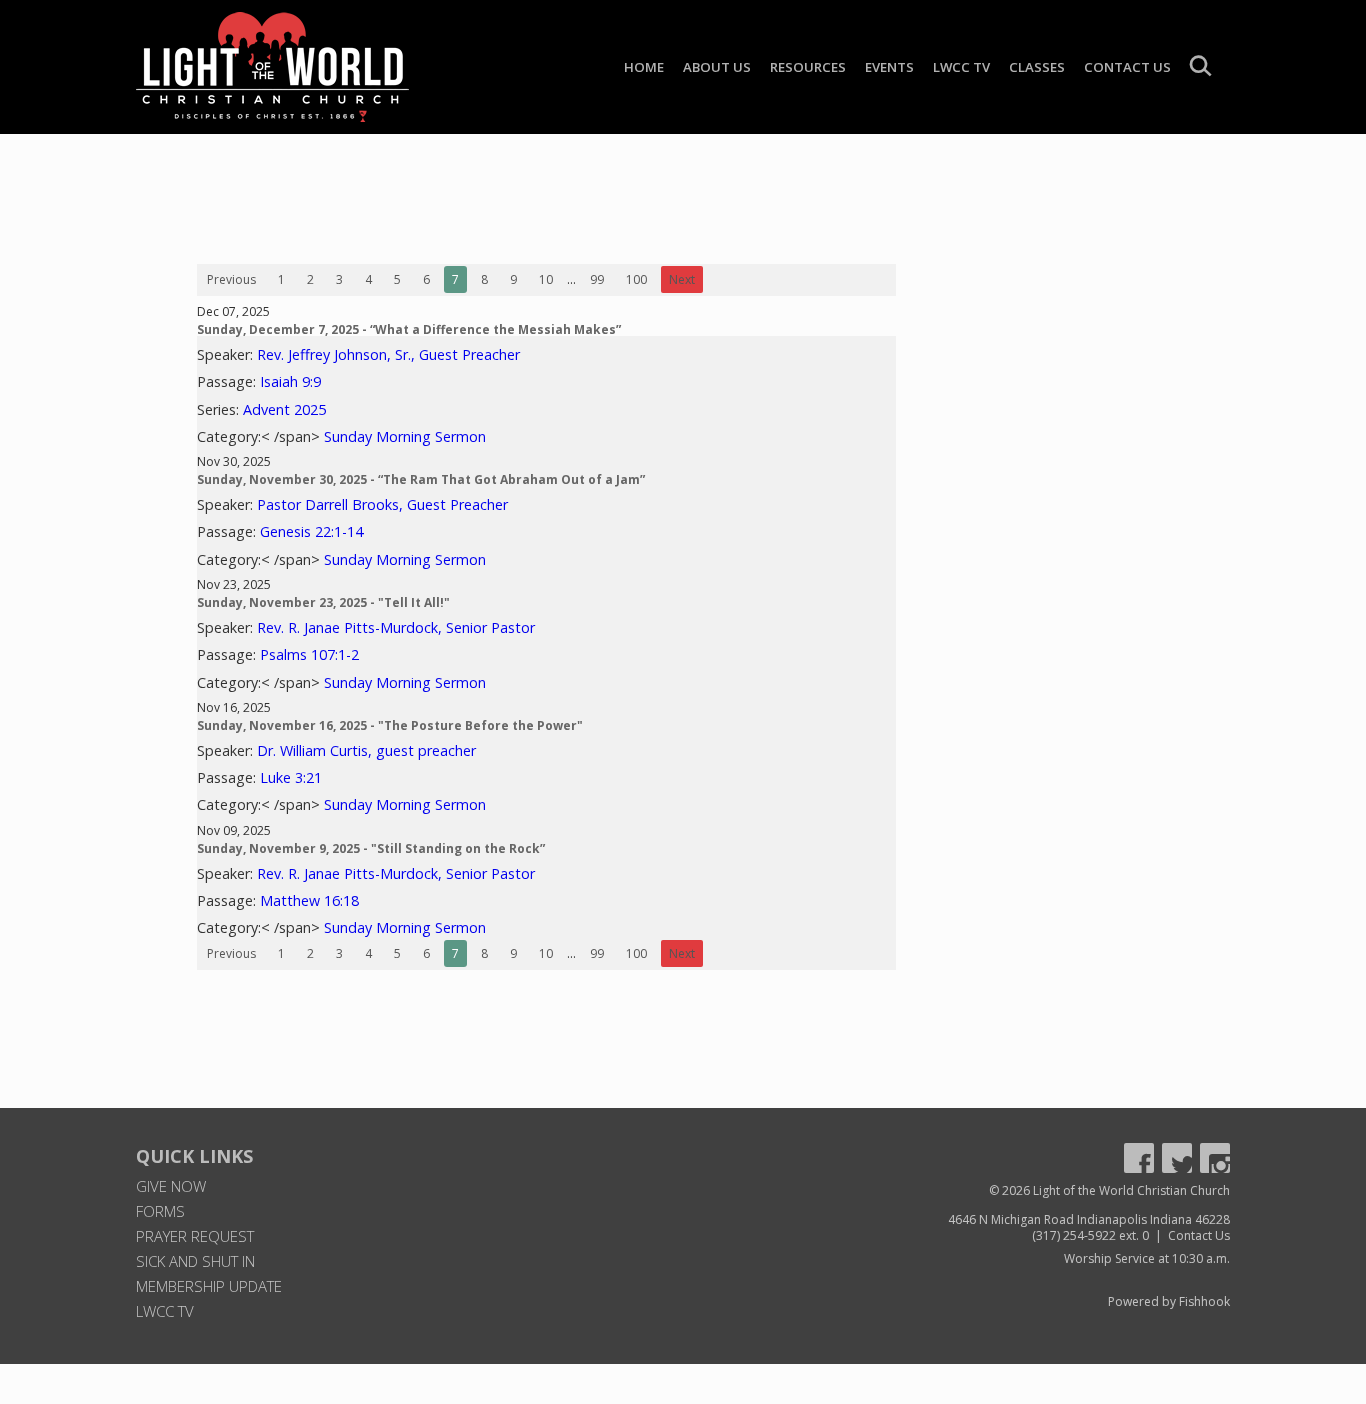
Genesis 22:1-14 (311, 531)
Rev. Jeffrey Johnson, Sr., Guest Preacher (388, 354)
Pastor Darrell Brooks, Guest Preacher (382, 504)
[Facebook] (1139, 1158)
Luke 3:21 (291, 777)
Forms (160, 1211)
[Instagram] (1215, 1158)
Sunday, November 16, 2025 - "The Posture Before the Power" (390, 725)
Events (889, 67)
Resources (808, 67)
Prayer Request (195, 1236)
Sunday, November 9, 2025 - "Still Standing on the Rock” (371, 848)
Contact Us (1127, 67)
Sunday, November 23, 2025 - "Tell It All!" (323, 602)
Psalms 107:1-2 (309, 654)
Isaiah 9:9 (290, 381)
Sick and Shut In (195, 1261)
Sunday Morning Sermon (405, 436)
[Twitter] (1177, 1158)
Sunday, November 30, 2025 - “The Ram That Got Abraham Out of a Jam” (421, 479)
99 (597, 279)
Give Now (171, 1186)
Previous (231, 279)
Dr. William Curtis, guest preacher (366, 750)
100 (636, 279)
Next (682, 279)
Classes (1037, 67)
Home (644, 67)
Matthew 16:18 (309, 900)
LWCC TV (961, 67)
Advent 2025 (284, 409)
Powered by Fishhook (1169, 1301)
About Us (717, 67)
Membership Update (209, 1286)
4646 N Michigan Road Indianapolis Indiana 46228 (1089, 1219)
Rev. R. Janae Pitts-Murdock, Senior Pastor (396, 627)
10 (546, 279)
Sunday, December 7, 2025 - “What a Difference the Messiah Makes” (409, 329)
